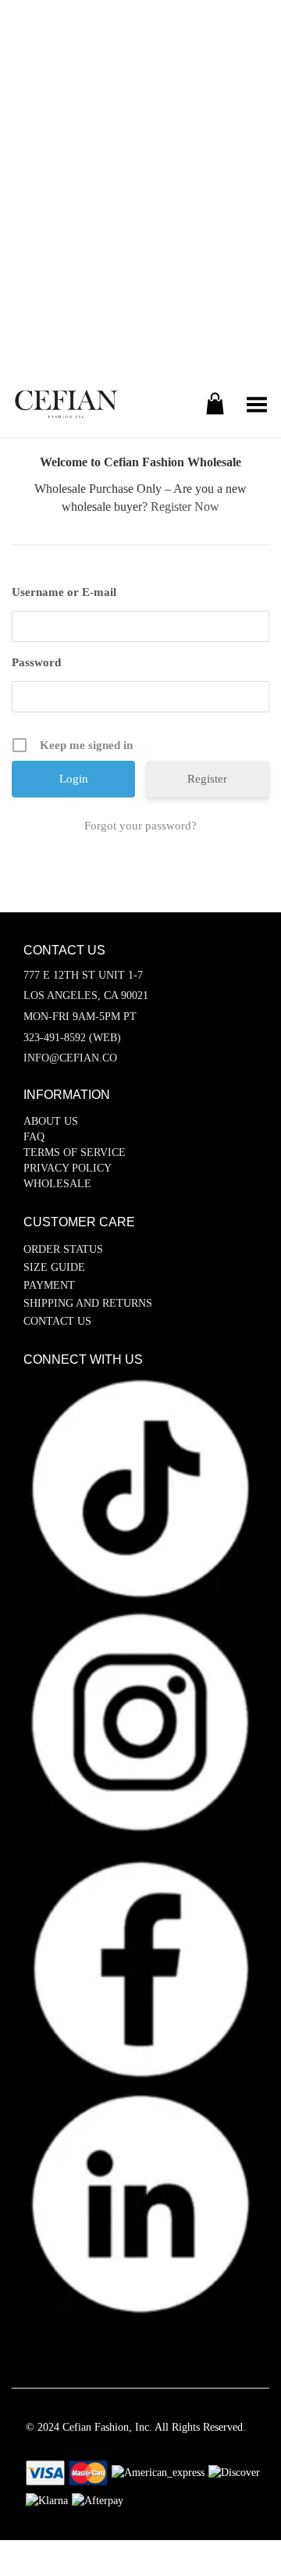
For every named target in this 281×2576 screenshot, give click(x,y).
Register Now (185, 507)
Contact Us (57, 1321)
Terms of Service (75, 1152)
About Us (51, 1121)
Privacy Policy (68, 1168)
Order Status (63, 1249)
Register (207, 779)
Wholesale (57, 1184)
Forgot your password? (140, 826)
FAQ (34, 1137)
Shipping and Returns (88, 1303)
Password (36, 662)
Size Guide (54, 1267)
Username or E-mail (64, 592)
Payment (49, 1285)
